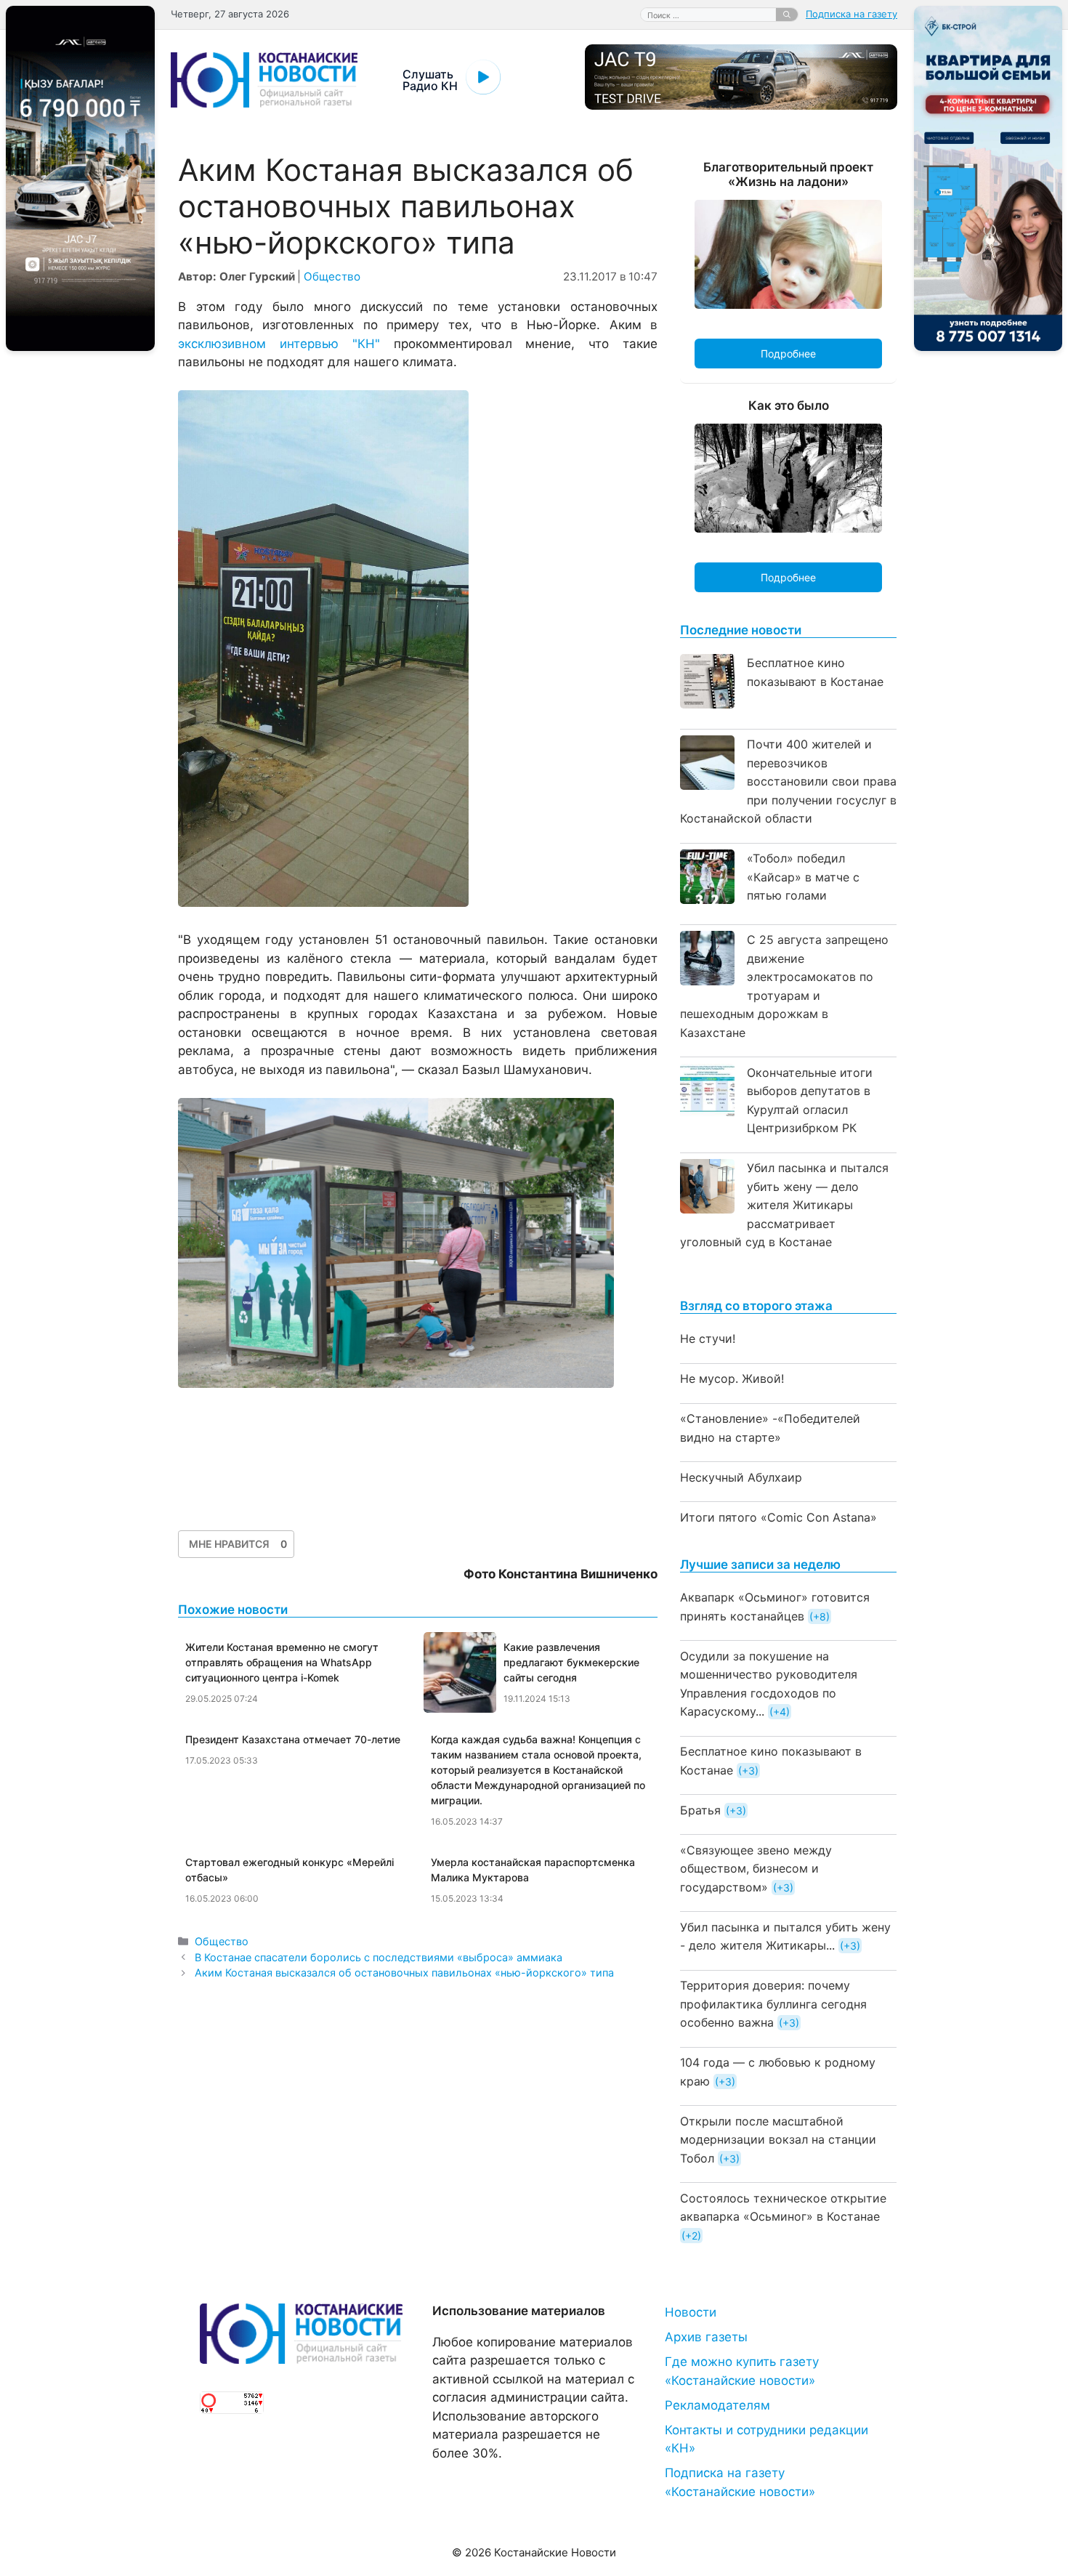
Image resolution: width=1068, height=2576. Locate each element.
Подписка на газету (851, 14)
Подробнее (788, 354)
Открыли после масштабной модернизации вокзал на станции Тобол (778, 2140)
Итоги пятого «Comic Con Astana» (778, 1517)
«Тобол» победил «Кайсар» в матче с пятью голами (803, 877)
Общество (332, 276)
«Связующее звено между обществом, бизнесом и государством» (756, 1869)
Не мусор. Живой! (732, 1378)
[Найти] (787, 15)
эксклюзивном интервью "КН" (279, 344)
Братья (700, 1810)
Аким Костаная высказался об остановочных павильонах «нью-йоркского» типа (404, 1973)
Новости (691, 2312)
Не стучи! (708, 1339)
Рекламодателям (717, 2405)
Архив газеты (706, 2337)
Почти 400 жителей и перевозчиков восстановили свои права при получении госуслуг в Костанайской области (788, 781)
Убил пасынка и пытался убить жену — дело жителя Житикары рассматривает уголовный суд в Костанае (784, 1205)
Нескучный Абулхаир (741, 1477)
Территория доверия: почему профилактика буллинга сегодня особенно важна (773, 2004)
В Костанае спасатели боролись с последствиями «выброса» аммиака (379, 1957)
